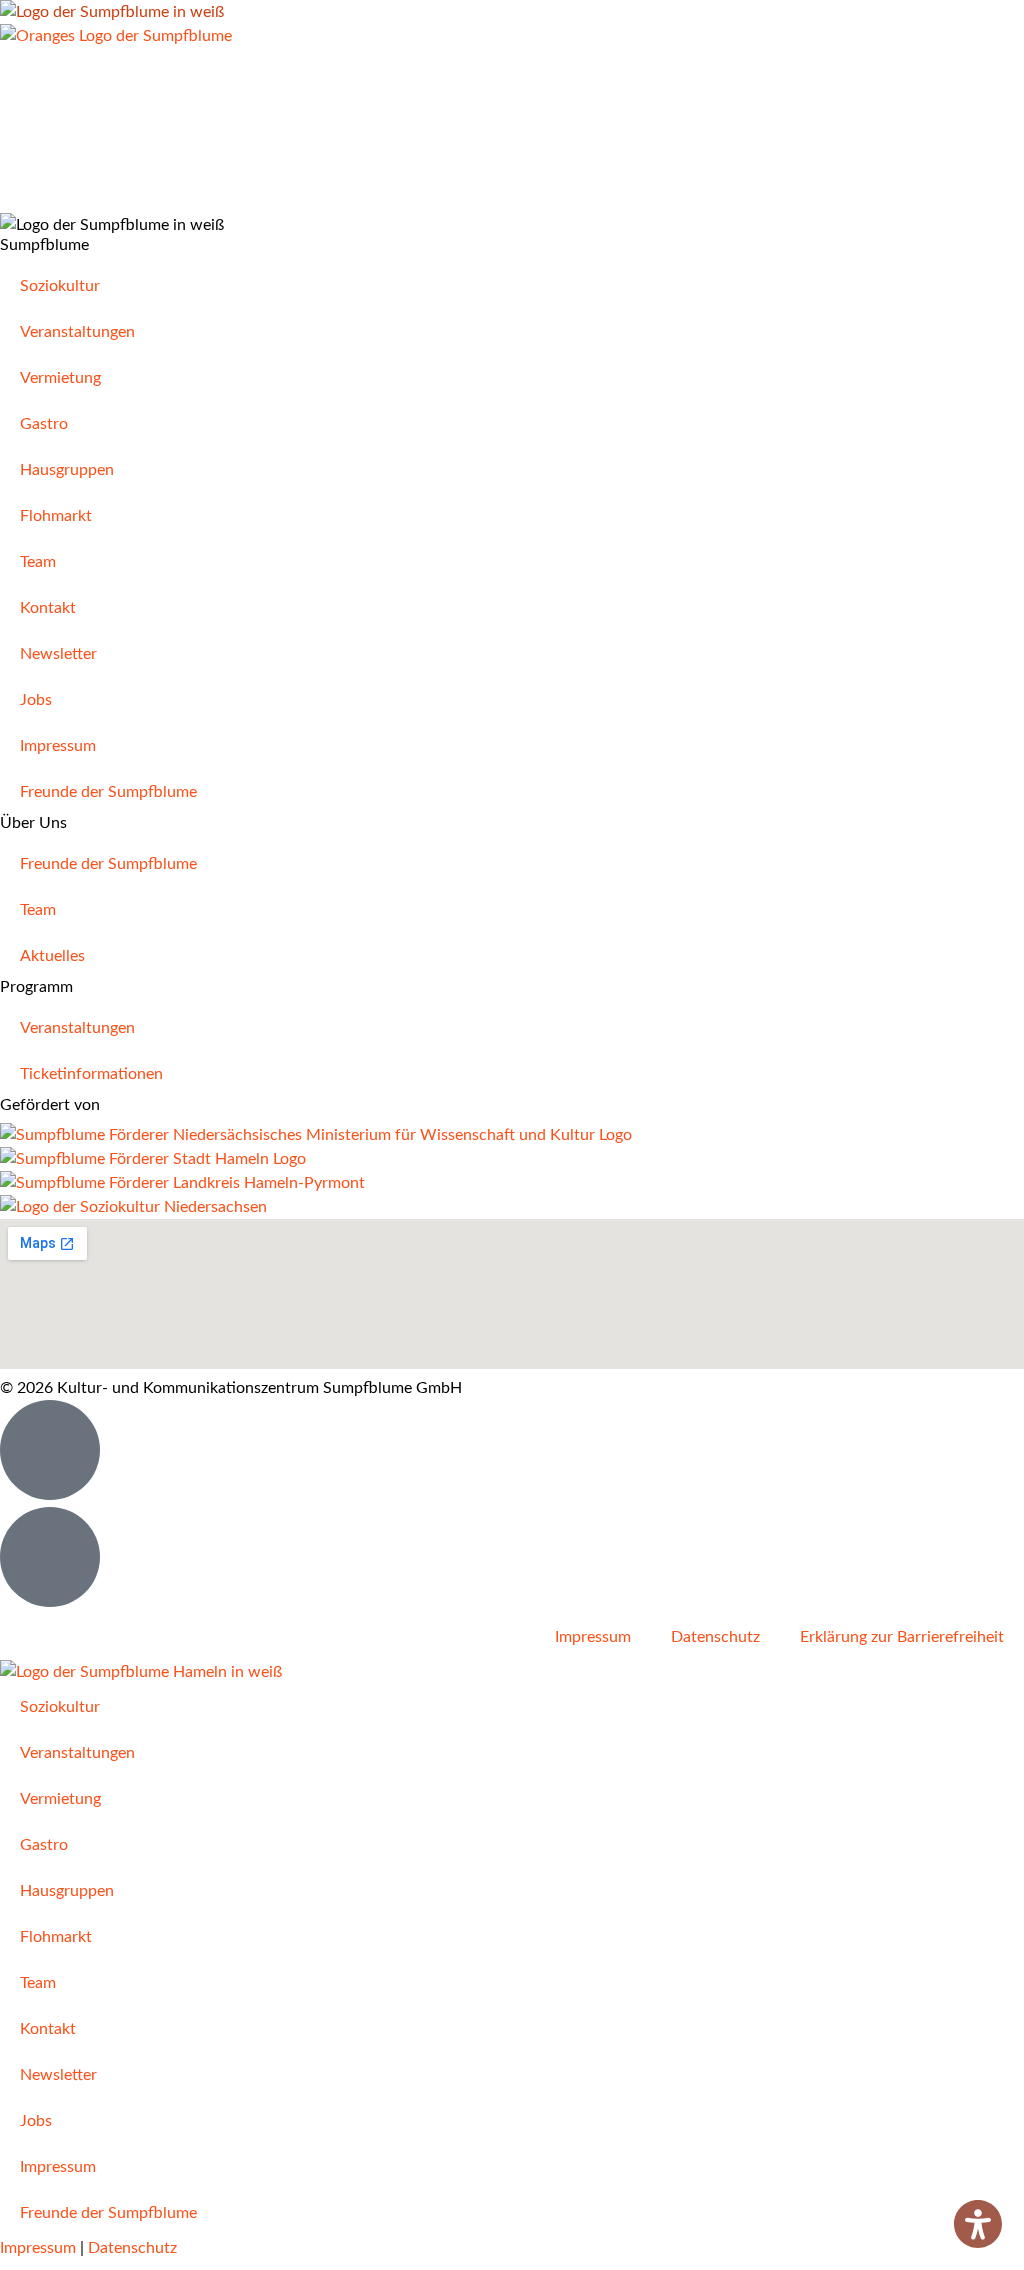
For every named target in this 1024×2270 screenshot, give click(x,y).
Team (38, 562)
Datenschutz (715, 1637)
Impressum (58, 746)
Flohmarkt (56, 516)
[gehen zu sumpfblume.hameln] (50, 1557)
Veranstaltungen (77, 332)
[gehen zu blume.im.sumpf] (50, 1450)
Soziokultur (60, 286)
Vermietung (60, 378)
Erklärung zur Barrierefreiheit (902, 1637)
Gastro (44, 424)
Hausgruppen (67, 470)
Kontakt (48, 608)
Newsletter (58, 654)
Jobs (36, 700)
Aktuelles (52, 956)
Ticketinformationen (91, 1074)
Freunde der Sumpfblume (108, 792)
